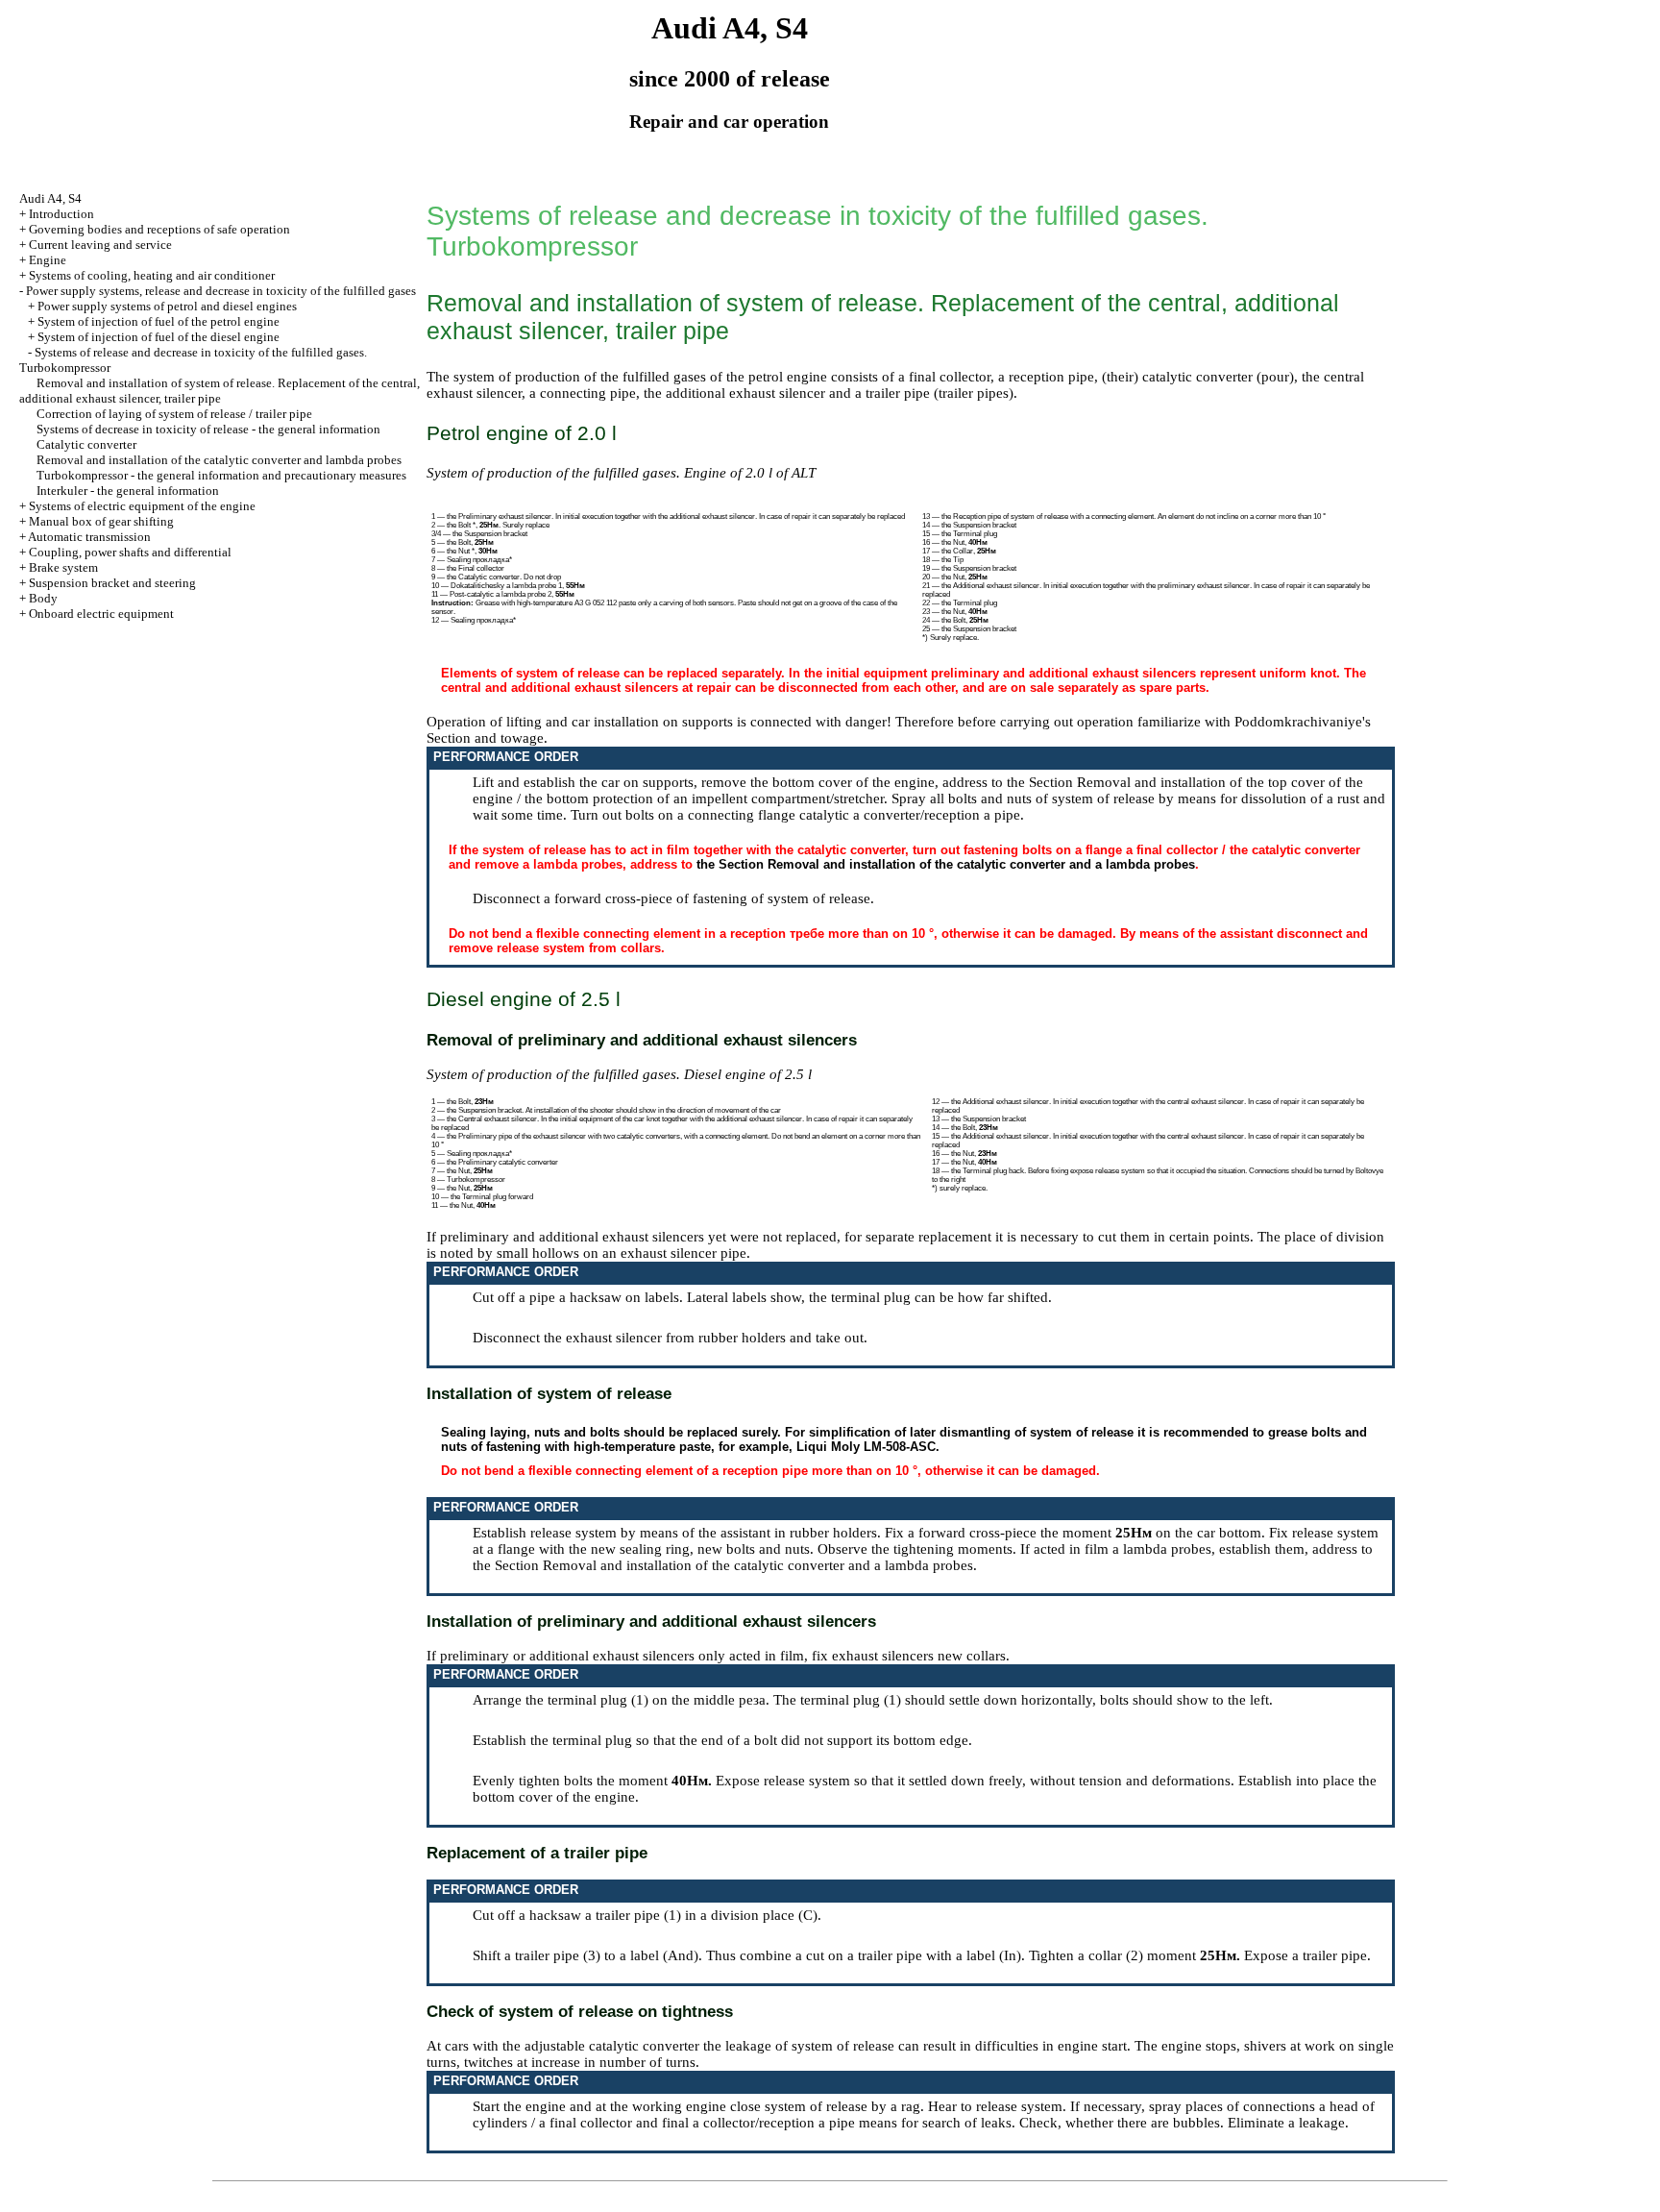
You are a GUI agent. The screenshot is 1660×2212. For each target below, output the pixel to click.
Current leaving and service (100, 245)
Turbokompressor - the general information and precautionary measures (221, 475)
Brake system (63, 567)
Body (43, 598)
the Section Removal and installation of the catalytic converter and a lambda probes (946, 864)
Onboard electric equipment (101, 614)
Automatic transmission (89, 537)
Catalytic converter (86, 444)
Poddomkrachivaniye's (1303, 722)
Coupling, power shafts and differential (130, 552)
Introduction (61, 214)
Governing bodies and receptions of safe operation (159, 229)
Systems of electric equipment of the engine (142, 506)
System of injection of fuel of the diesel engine (159, 337)
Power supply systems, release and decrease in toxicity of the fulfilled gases (221, 291)
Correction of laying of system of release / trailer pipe (174, 414)
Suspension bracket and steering (112, 583)
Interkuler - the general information (128, 491)
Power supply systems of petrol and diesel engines (167, 306)
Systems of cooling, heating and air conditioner (152, 275)
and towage (509, 738)
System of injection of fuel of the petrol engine (159, 321)
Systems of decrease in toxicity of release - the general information (208, 429)
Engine (48, 260)
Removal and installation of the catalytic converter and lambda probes (219, 460)
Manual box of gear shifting (101, 521)
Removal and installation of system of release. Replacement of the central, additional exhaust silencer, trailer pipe (220, 391)
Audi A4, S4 (50, 198)
